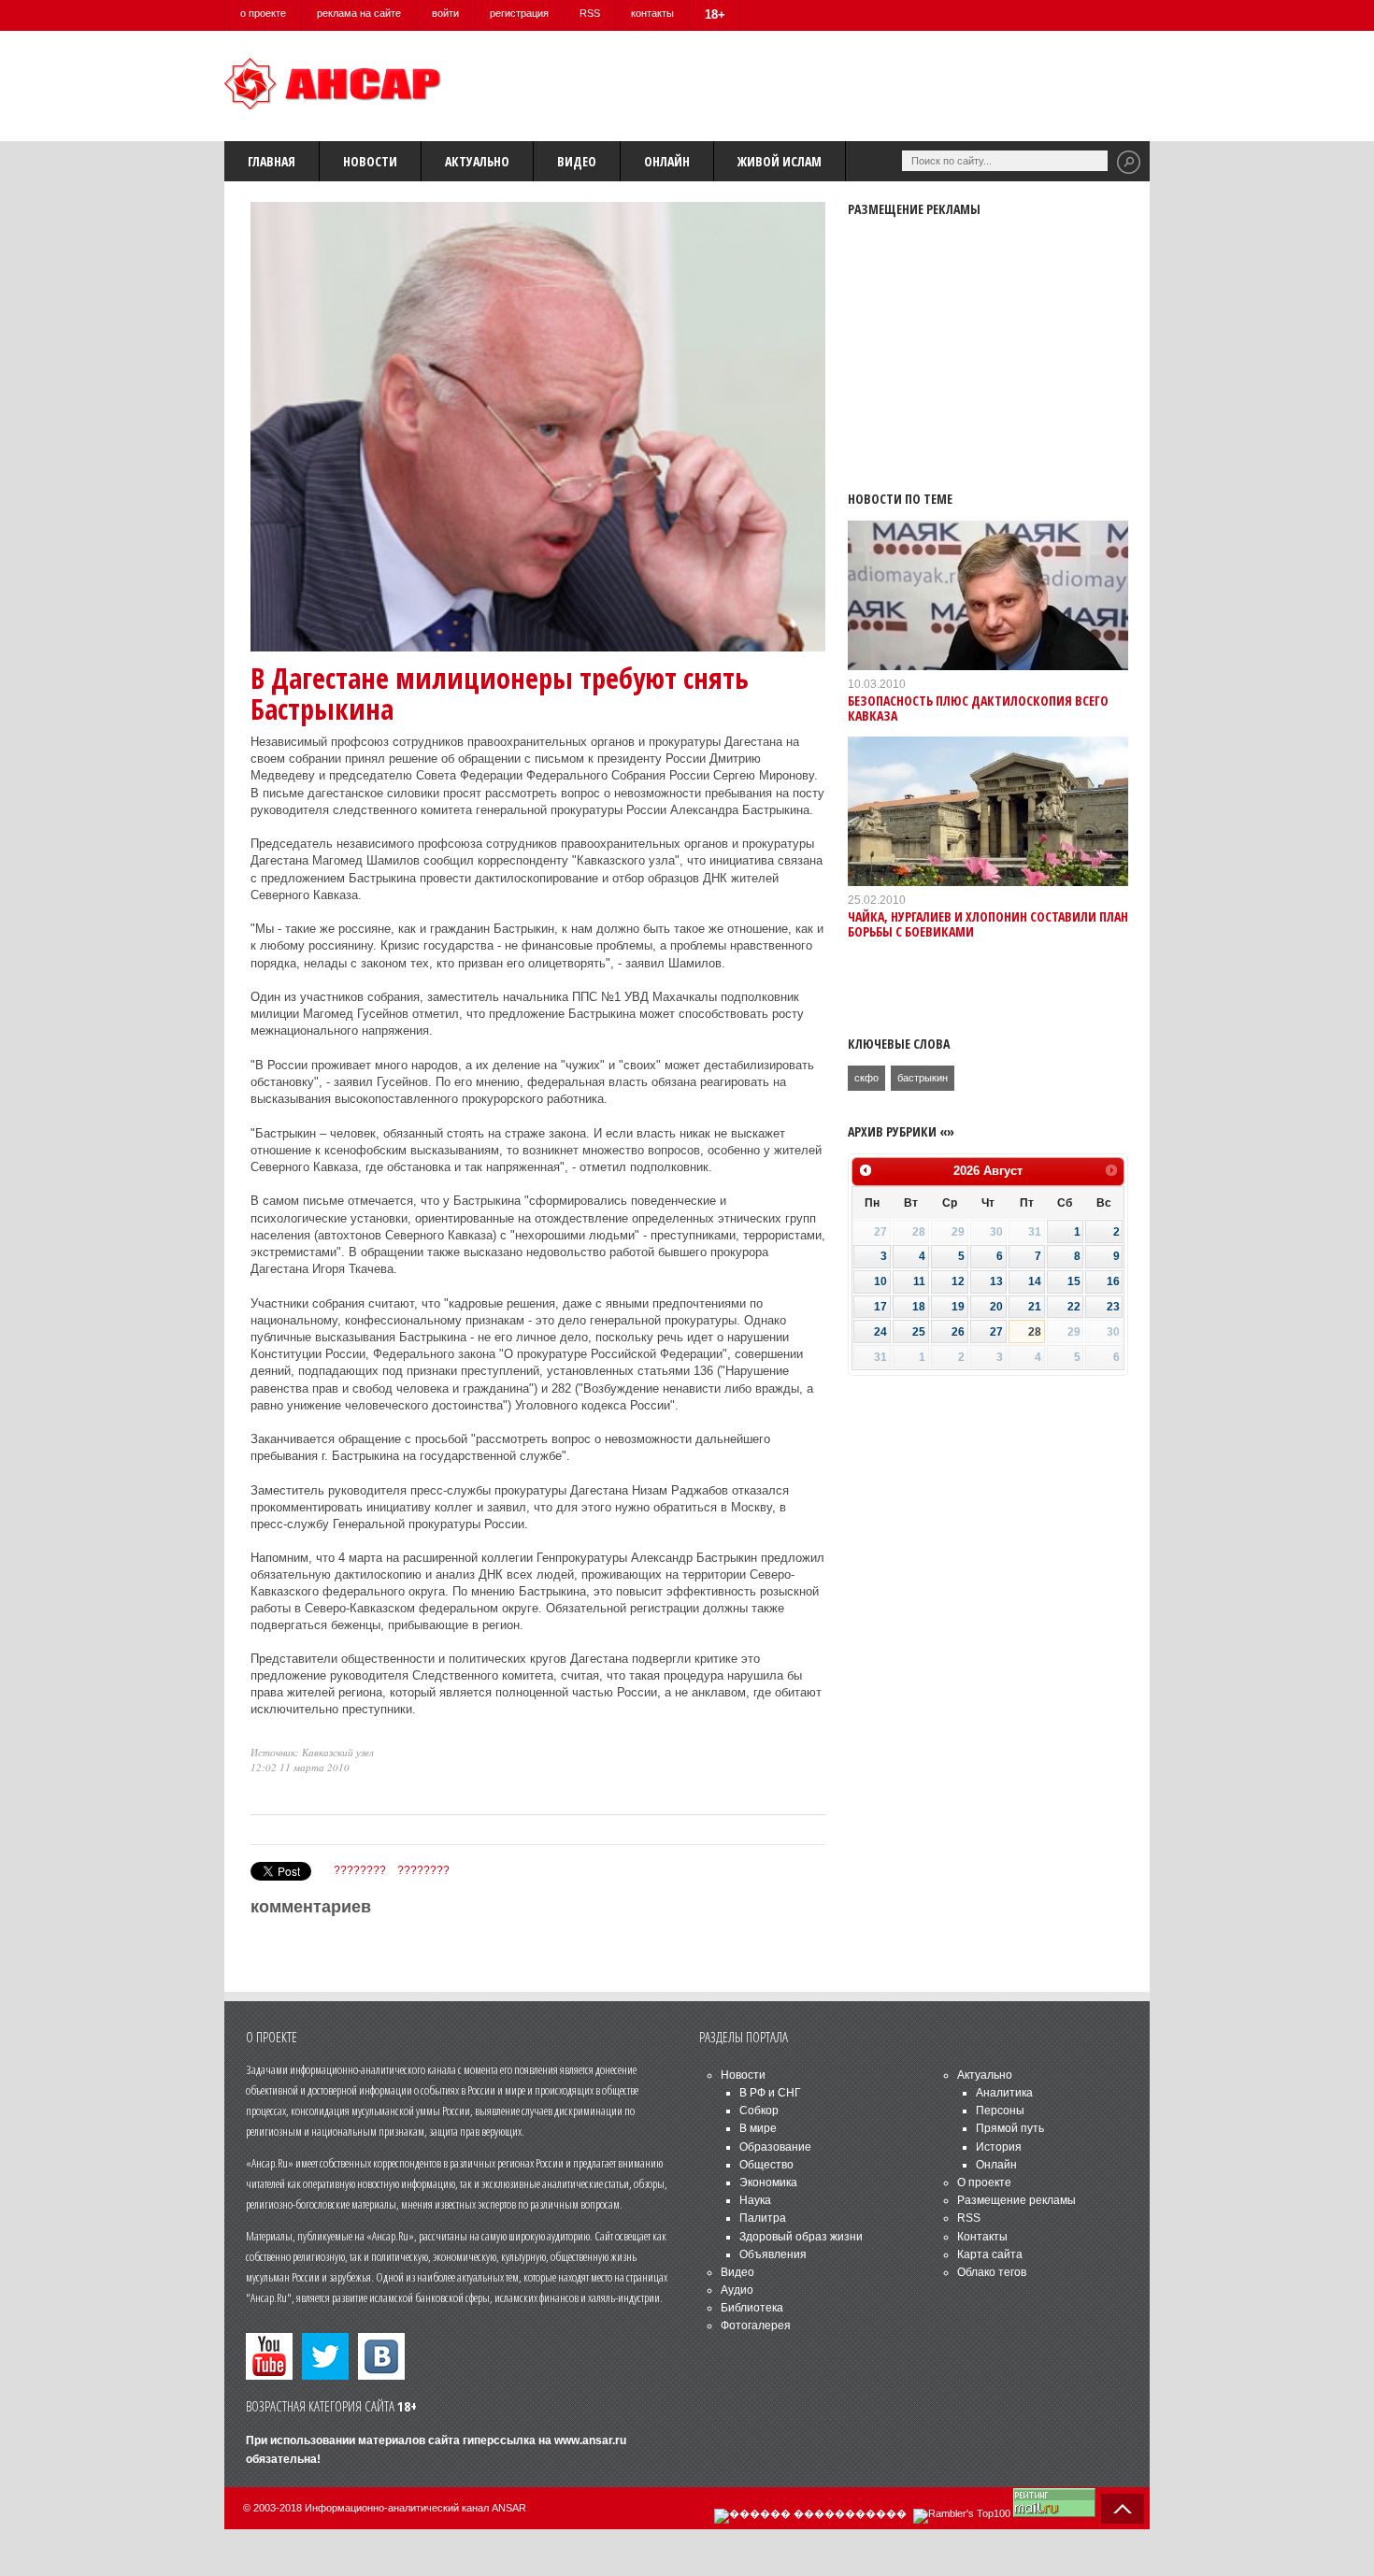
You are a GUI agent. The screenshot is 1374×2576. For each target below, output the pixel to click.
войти (445, 13)
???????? (360, 1870)
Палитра (763, 2218)
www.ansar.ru (590, 2440)
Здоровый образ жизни (801, 2237)
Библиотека (752, 2308)
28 (1035, 1332)
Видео (577, 161)
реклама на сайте (359, 13)
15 (1074, 1281)
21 (1035, 1307)
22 (1074, 1307)
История (999, 2147)
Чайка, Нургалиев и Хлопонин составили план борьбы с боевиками (988, 923)
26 (958, 1332)
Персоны (1000, 2111)
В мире (758, 2128)
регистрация (519, 13)
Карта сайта (990, 2254)
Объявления (773, 2254)
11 (919, 1281)
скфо (866, 1078)
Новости (370, 161)
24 (880, 1332)
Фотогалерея (756, 2326)
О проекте (984, 2182)
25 (919, 1332)
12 (958, 1281)
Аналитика (1004, 2093)
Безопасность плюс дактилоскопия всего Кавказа (978, 708)
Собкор (759, 2111)
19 (958, 1307)
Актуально (477, 161)
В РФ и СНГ (770, 2093)
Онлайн (667, 161)
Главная (272, 161)
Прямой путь (1010, 2128)
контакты (652, 13)
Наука (755, 2200)
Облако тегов (992, 2272)
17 (880, 1307)
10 (880, 1281)
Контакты (982, 2237)
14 (1035, 1281)
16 (1113, 1281)
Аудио (737, 2290)
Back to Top (1123, 2509)
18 (919, 1307)
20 (996, 1307)
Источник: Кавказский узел (312, 1752)
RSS (590, 13)
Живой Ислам (780, 161)
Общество (766, 2165)
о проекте (263, 13)
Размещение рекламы (1016, 2200)
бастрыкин (923, 1078)
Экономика (768, 2182)
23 (1113, 1307)
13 (996, 1281)
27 (996, 1332)
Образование (775, 2147)
